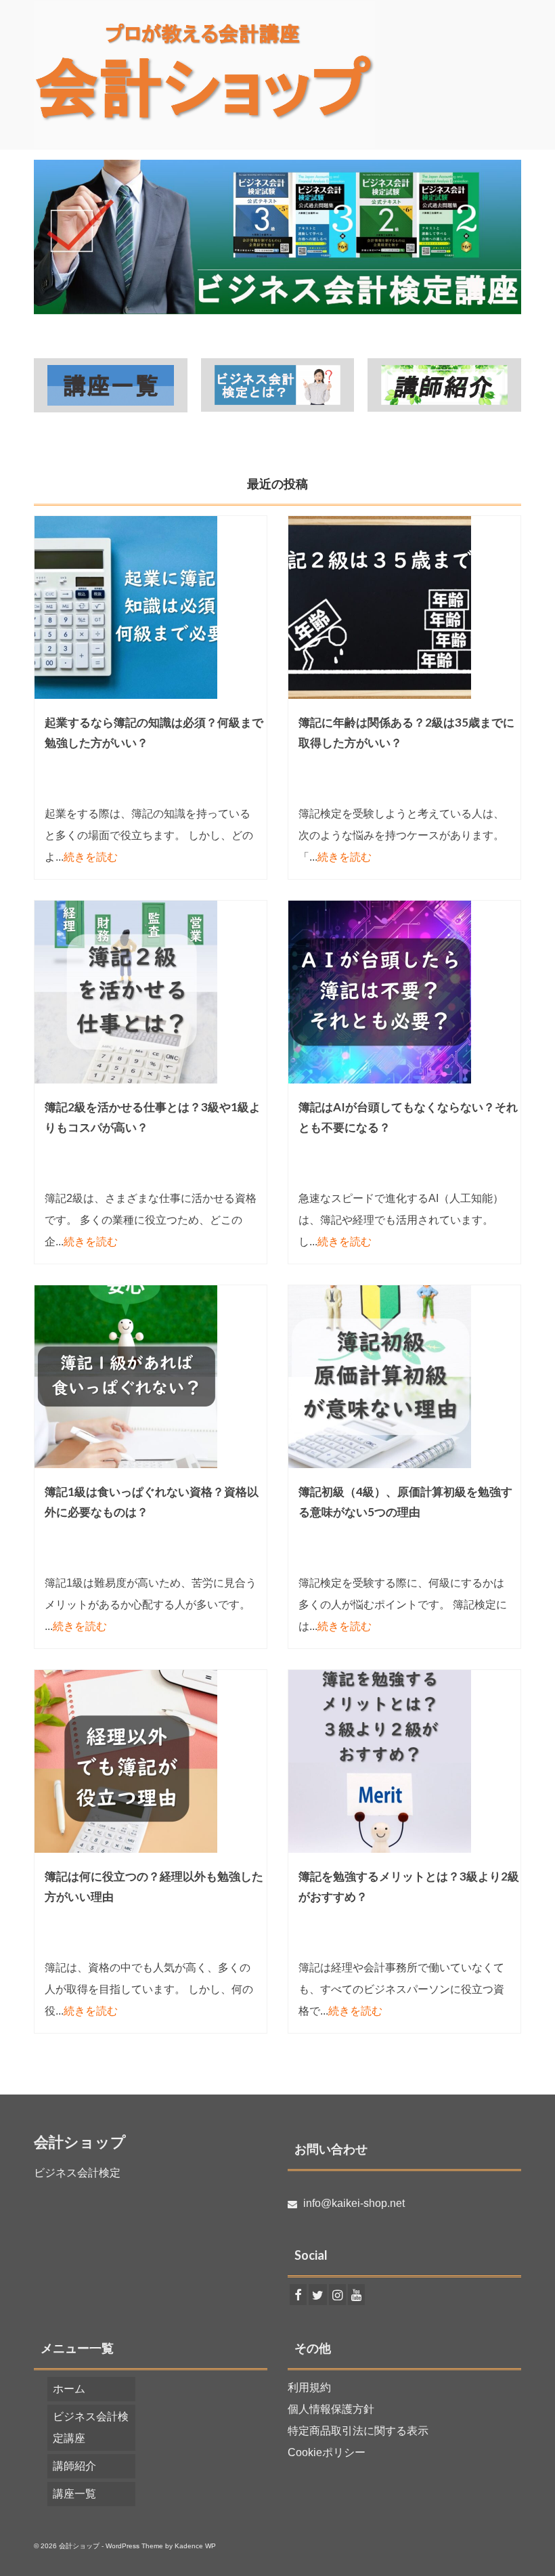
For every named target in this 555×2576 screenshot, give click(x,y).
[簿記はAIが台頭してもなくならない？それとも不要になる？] (404, 992)
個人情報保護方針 (331, 2409)
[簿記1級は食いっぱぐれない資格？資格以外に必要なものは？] (151, 1377)
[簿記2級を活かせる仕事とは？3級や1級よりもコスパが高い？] (151, 992)
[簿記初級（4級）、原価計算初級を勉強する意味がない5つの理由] (404, 1377)
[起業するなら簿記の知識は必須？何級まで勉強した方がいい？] (151, 607)
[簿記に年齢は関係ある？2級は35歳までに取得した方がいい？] (404, 607)
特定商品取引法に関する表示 (358, 2431)
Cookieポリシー (327, 2452)
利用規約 (309, 2387)
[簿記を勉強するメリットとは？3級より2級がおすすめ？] (404, 1761)
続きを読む (91, 857)
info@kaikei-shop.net (353, 2203)
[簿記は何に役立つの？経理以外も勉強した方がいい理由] (151, 1761)
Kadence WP (195, 2546)
